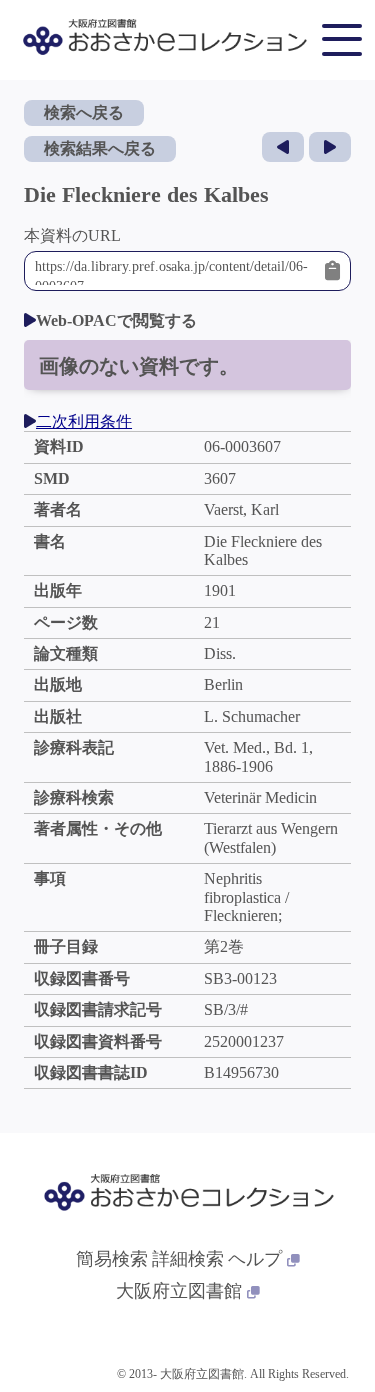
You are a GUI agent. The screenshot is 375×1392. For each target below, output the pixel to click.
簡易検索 (112, 1259)
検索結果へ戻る (100, 148)
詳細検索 (188, 1259)
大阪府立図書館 (179, 1291)
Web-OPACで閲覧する (116, 320)
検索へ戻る (84, 112)
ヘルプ (255, 1259)
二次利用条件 (84, 421)
